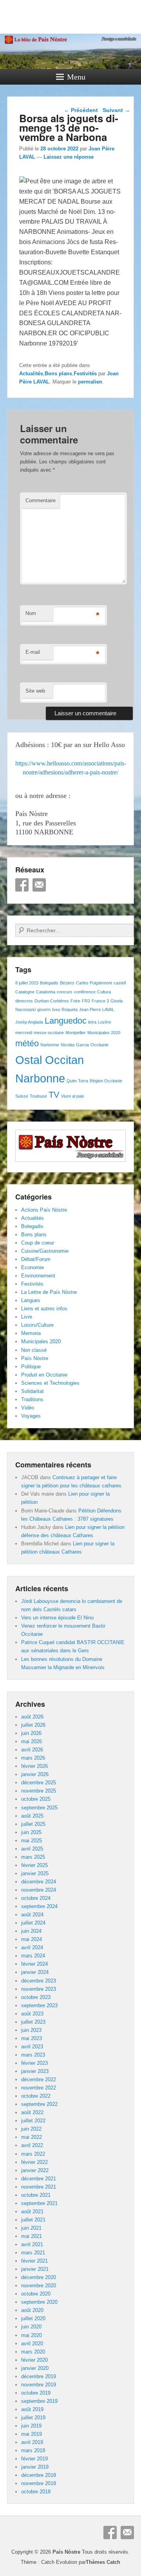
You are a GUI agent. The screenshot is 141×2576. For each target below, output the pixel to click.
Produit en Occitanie (44, 1375)
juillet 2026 (33, 1725)
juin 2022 (31, 2129)
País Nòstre (35, 1358)
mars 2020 (33, 2352)
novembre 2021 (39, 2187)
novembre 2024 (39, 1890)
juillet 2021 (33, 2220)
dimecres (24, 1001)
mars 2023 (33, 2055)
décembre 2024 (39, 1882)
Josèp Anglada (29, 1022)
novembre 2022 (39, 2088)
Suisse (22, 1096)
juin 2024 (31, 1931)
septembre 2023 (39, 2005)
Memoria (31, 1333)
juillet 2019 (33, 2418)
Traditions (32, 1399)
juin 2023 (31, 2030)
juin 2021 (31, 2228)
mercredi (24, 1033)
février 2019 (34, 2459)
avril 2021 (32, 2244)
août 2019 (32, 2409)
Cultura (104, 992)
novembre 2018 (39, 2483)
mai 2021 (32, 2236)
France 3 (100, 1001)
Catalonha (46, 992)
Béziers (67, 983)
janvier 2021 (35, 2269)
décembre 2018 (39, 2475)
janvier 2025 (35, 1873)
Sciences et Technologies (50, 1383)
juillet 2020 (33, 2318)
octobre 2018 (36, 2492)
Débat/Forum (36, 1259)
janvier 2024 (35, 1972)
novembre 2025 (39, 1791)
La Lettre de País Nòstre (49, 1292)
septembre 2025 (39, 1808)
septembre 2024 (39, 1906)
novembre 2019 (39, 2385)
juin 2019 (31, 2426)
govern (44, 1009)
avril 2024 (32, 1947)
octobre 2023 (36, 1997)
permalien (90, 382)
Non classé (34, 1350)
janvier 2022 (35, 2170)
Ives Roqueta (65, 1009)
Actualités (31, 374)
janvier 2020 (35, 2368)
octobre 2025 (36, 1799)
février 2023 (34, 2063)
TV (54, 1095)
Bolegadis (49, 983)
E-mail (33, 652)
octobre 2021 (36, 2195)
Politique (31, 1367)
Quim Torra (77, 1081)
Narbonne (50, 1045)
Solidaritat (33, 1391)
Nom (31, 613)
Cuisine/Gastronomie (45, 1251)
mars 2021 (33, 2253)
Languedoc (66, 1021)
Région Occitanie (106, 1081)
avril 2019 (32, 2442)
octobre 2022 (36, 2096)
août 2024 (32, 1915)
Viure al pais (73, 1096)
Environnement (38, 1276)
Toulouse (38, 1096)
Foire (75, 1001)
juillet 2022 (33, 2121)
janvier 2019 (35, 2467)
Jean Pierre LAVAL (97, 1009)
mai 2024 (32, 1939)
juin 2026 (31, 1733)
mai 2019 (32, 2434)
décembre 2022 (39, 2079)
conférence (85, 992)
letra (92, 1022)
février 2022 (34, 2162)
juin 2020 (31, 2327)
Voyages (31, 1416)
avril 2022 (32, 2145)
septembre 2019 (39, 2401)
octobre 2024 (36, 1898)
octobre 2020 (36, 2294)
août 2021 (32, 2211)
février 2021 (34, 2261)
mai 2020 (32, 2335)
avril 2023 (32, 2047)
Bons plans (58, 374)
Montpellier (76, 1033)
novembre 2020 (39, 2286)
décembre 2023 (39, 1981)
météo (27, 1043)
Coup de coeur (38, 1243)
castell (120, 983)
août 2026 (32, 1717)
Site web (35, 691)
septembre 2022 (39, 2104)
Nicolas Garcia (75, 1045)
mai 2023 (32, 2038)
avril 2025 (32, 1849)
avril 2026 (32, 1750)
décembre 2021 (39, 2179)
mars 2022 (33, 2154)
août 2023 (32, 2014)
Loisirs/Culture (37, 1325)
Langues (31, 1300)
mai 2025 (32, 1841)
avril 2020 (32, 2344)
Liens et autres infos (44, 1309)
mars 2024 (33, 1956)
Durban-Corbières (52, 1001)
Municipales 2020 (104, 1033)
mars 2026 (33, 1758)
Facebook (22, 885)
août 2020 (32, 2310)
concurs (65, 992)
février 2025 (34, 1865)
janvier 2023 (35, 2071)
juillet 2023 (33, 2022)
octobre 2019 (36, 2393)
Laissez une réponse (69, 157)
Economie (33, 1267)
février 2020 (34, 2360)
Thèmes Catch (103, 2562)
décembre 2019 (39, 2376)
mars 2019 (33, 2450)
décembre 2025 (39, 1783)
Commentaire (41, 500)
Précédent (81, 110)
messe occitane (49, 1033)
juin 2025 (31, 1832)
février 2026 (34, 1766)
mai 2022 (32, 2137)
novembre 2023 (39, 1989)
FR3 (86, 1001)
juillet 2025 (33, 1824)
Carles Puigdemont (94, 983)
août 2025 (32, 1816)
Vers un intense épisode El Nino (57, 1618)
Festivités (85, 374)
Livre (27, 1317)
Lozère (105, 1022)
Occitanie (99, 1045)
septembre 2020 (39, 2302)
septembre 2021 (39, 2203)
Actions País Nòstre (44, 1210)
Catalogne (25, 992)
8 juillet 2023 (27, 983)
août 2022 (32, 2112)
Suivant (116, 110)
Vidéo (28, 1408)
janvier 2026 (35, 1774)
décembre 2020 (39, 2277)
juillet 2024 (33, 1923)
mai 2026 (32, 1741)
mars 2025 (33, 1857)
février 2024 (34, 1964)
